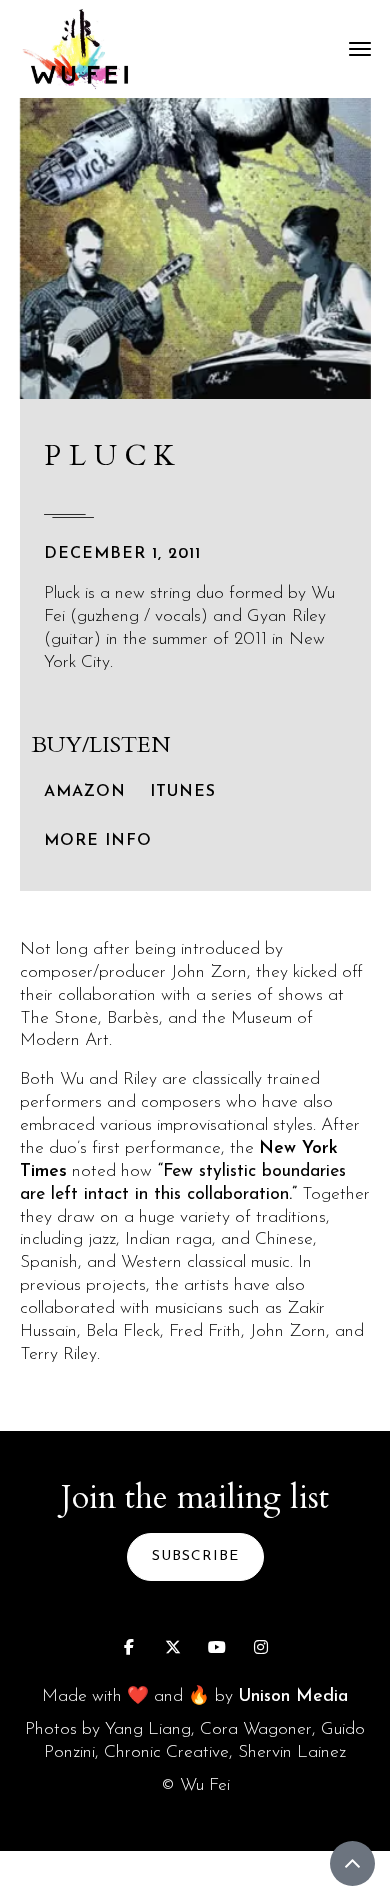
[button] (360, 49)
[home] (80, 49)
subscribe (195, 1556)
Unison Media (293, 1696)
